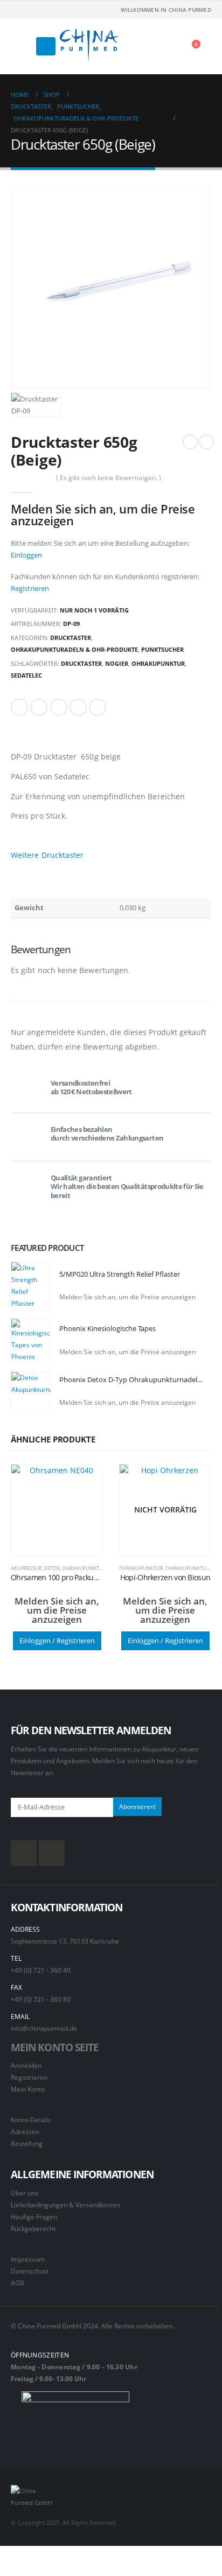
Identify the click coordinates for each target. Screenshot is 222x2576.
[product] (31, 1286)
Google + (78, 707)
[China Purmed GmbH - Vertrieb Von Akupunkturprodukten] (89, 46)
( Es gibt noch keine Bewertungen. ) (109, 478)
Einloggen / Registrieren (57, 1641)
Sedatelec (26, 675)
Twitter (39, 707)
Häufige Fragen (34, 2216)
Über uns (25, 2193)
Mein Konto (28, 2089)
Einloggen (26, 555)
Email (98, 707)
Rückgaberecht (33, 2228)
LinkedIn (59, 707)
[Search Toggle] (22, 46)
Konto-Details (31, 2120)
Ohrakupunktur (158, 663)
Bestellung (27, 2143)
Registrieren (30, 588)
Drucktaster (71, 638)
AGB (18, 2283)
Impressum (28, 2259)
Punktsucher (162, 649)
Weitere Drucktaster (47, 855)
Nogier (117, 663)
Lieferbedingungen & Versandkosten (65, 2205)
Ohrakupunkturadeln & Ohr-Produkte (74, 649)
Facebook (19, 707)
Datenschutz (30, 2271)
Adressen (25, 2131)
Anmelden (26, 2065)
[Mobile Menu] (46, 46)
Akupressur (26, 1568)
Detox (52, 1568)
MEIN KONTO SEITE (55, 2047)
